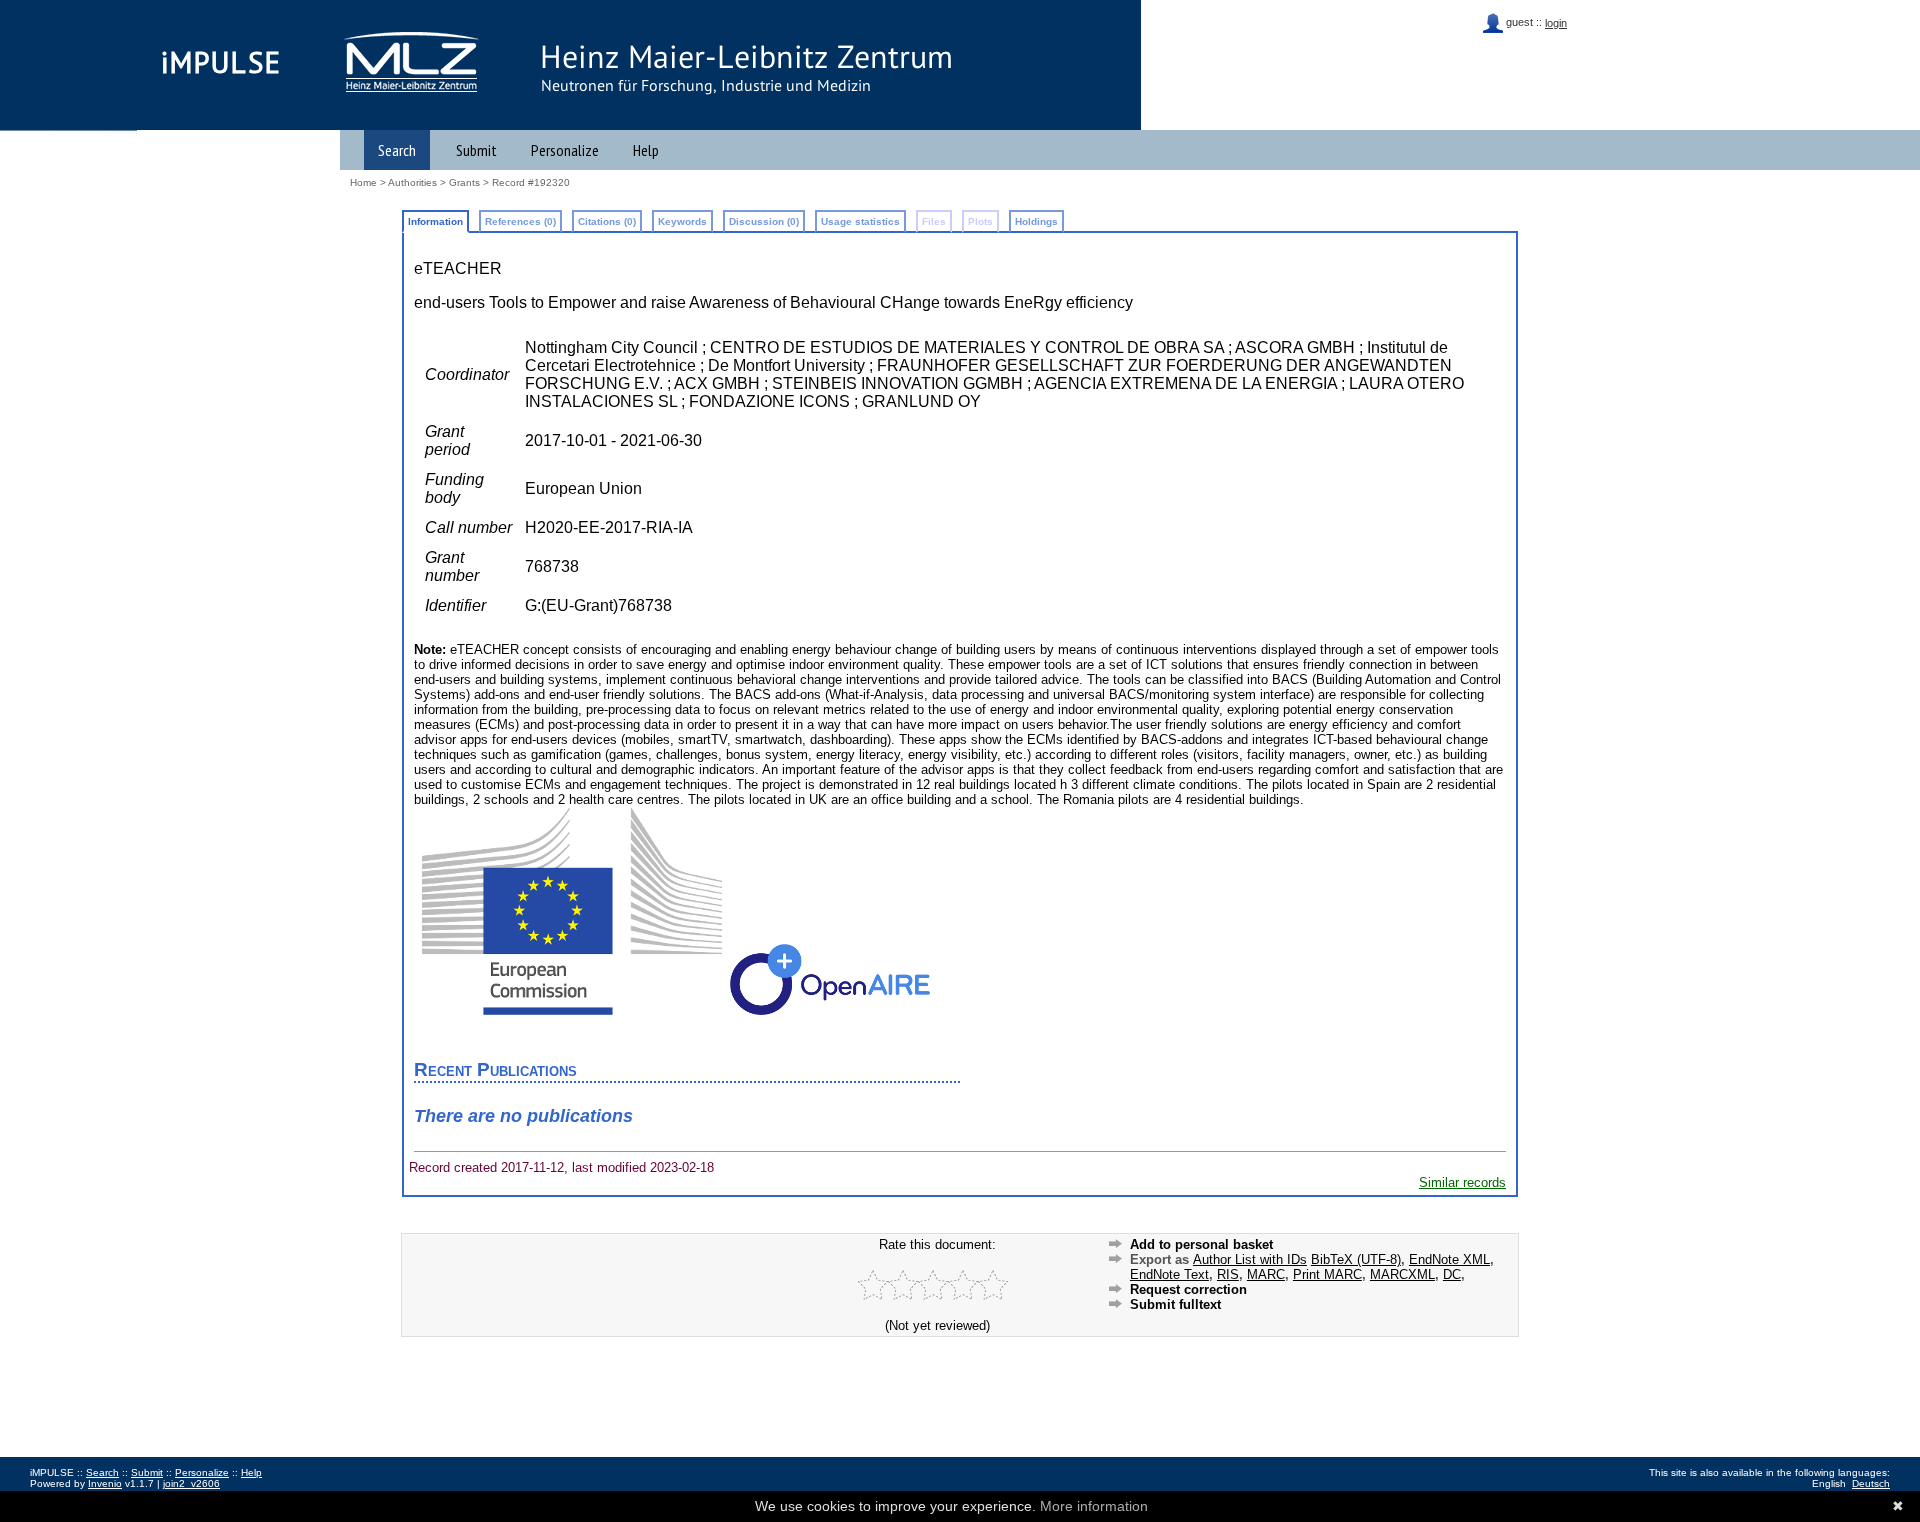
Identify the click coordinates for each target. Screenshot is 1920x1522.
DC (1452, 1274)
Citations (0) (607, 221)
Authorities (412, 182)
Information (435, 221)
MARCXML (1402, 1274)
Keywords (682, 221)
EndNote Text (1169, 1274)
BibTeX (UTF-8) (1356, 1259)
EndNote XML (1449, 1259)
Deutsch (1871, 1483)
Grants (464, 182)
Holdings (1036, 221)
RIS (1228, 1274)
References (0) (520, 221)
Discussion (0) (764, 221)
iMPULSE (221, 62)
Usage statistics (860, 221)
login (1556, 23)
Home (363, 182)
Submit (476, 150)
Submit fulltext (1175, 1304)
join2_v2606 (191, 1483)
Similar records (1462, 1182)
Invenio (105, 1483)
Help (646, 150)
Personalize (565, 150)
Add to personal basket (1201, 1244)
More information (1094, 1506)
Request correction (1188, 1289)
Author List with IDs (1250, 1259)
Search (397, 150)
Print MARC (1327, 1274)
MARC (1266, 1274)
